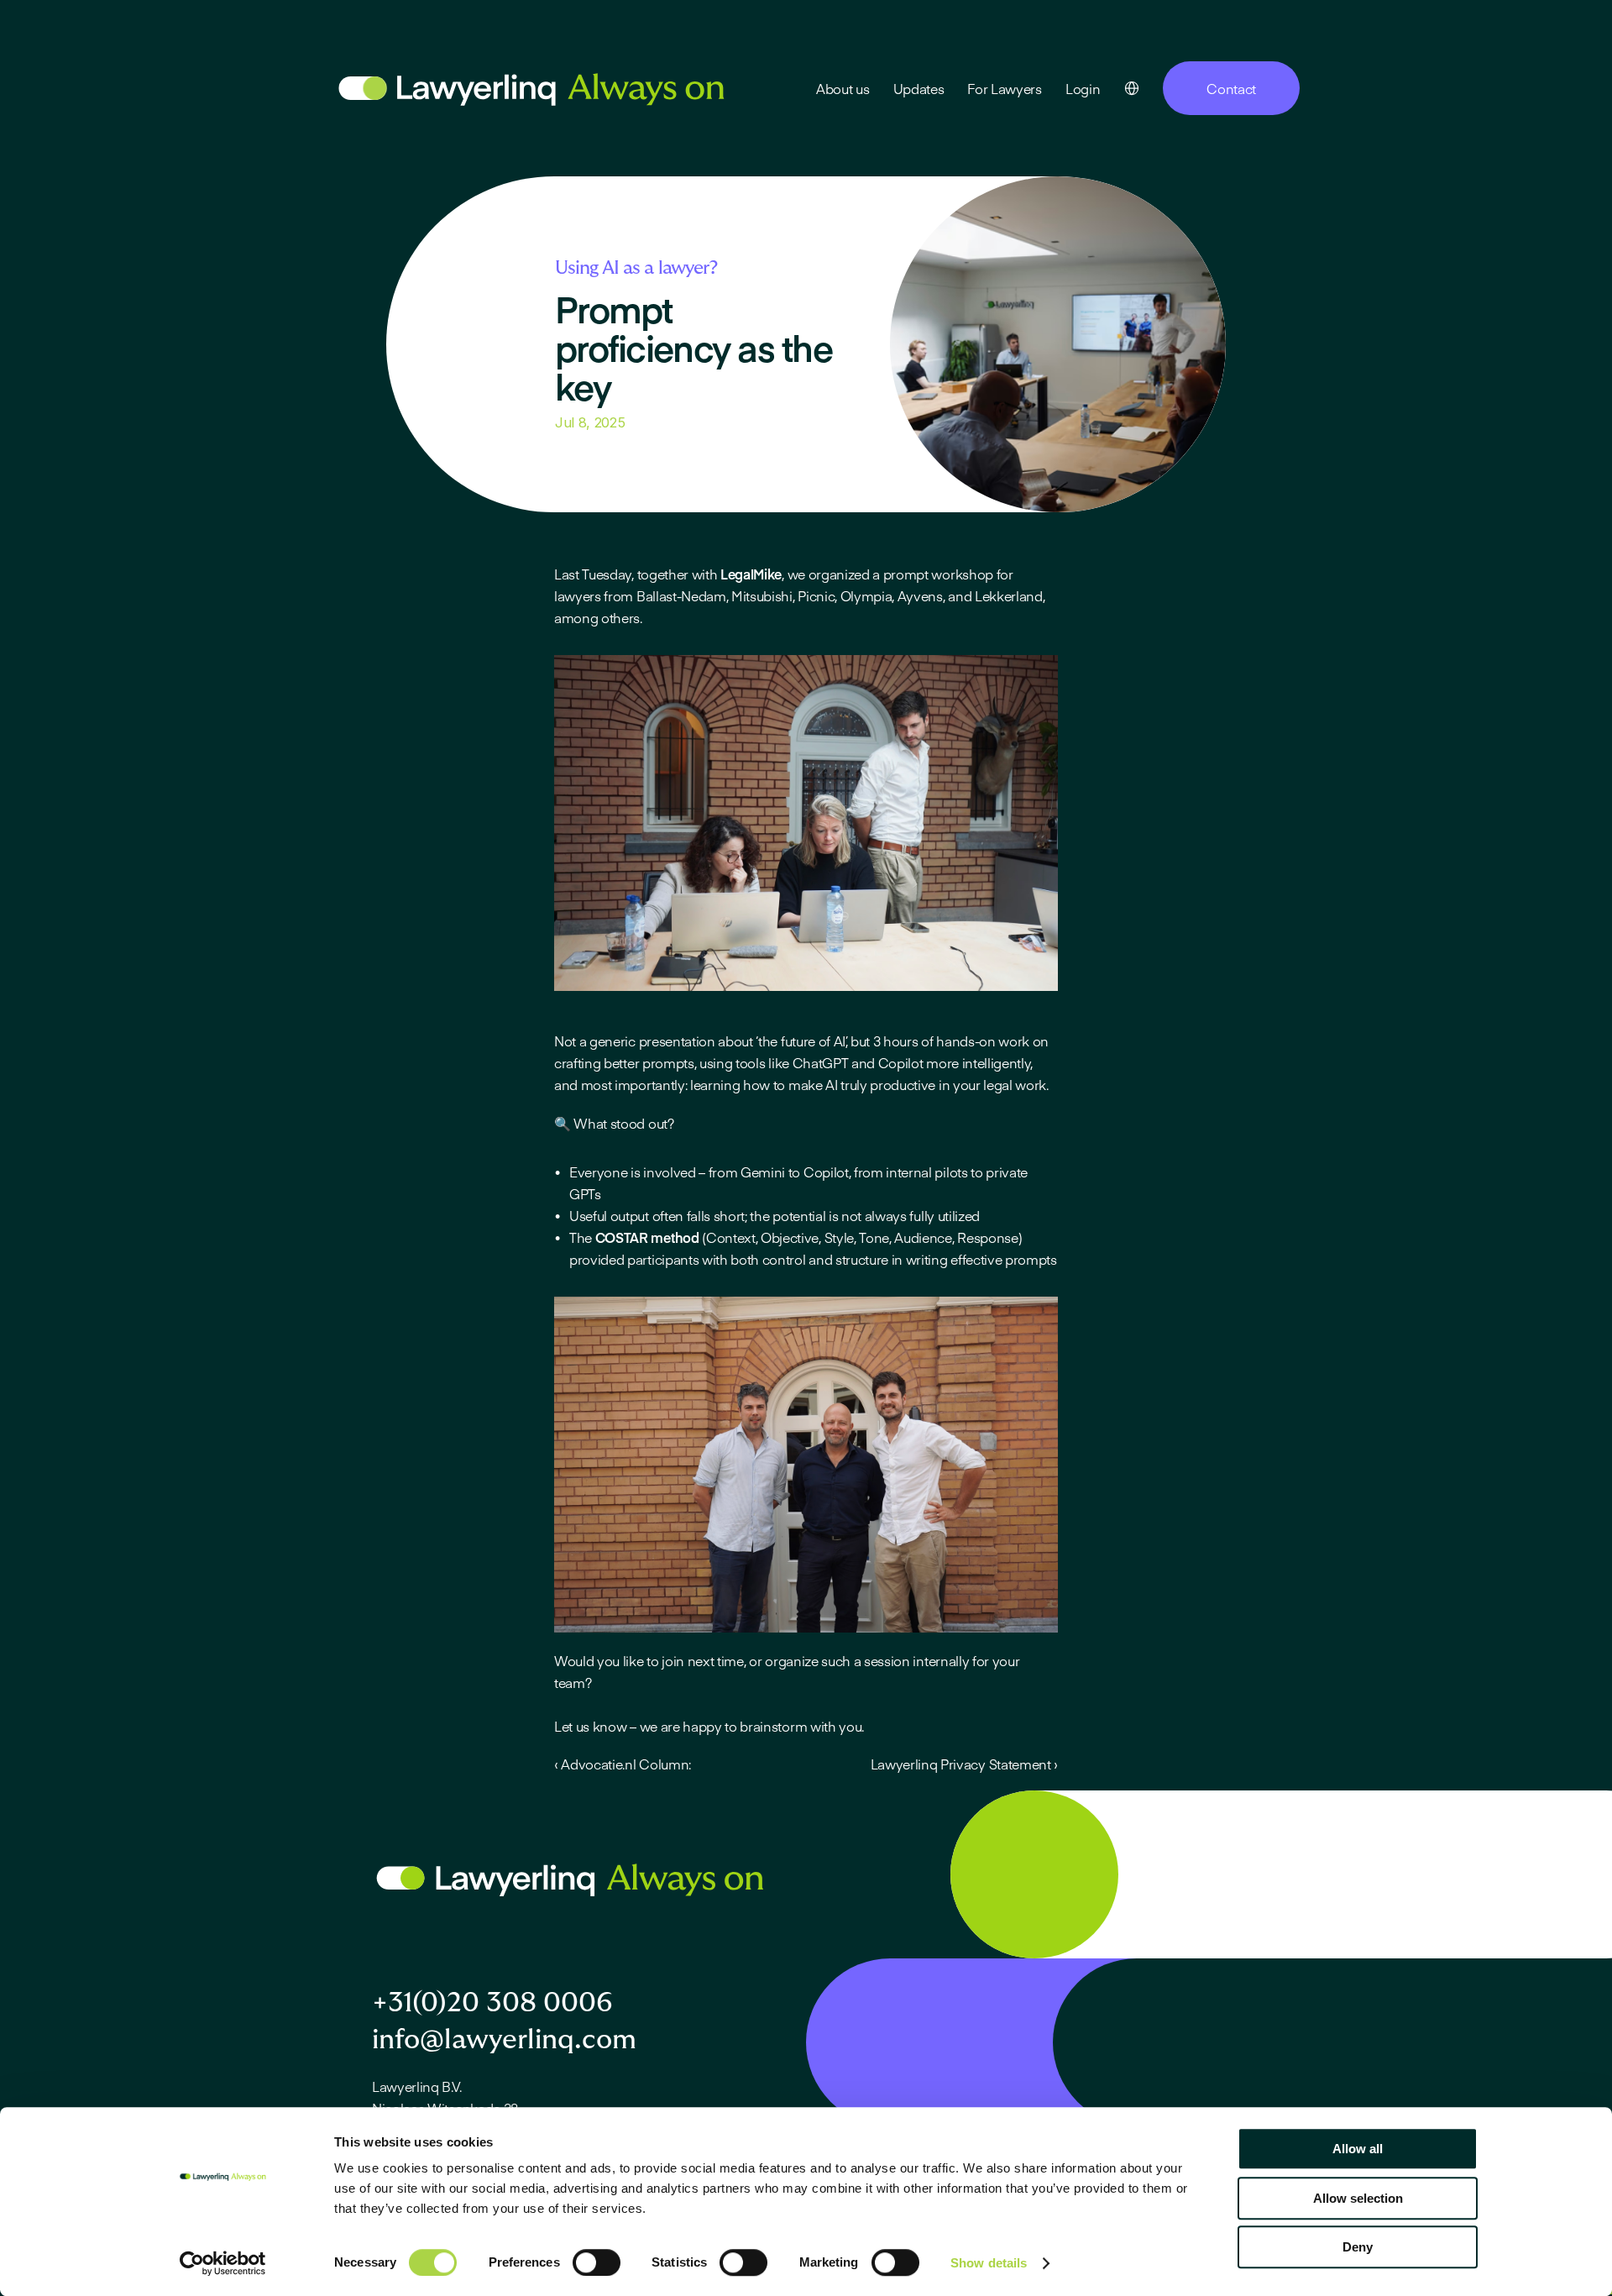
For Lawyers (1004, 88)
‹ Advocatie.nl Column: (623, 1764)
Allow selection (1358, 2198)
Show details (989, 2263)
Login (1083, 88)
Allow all (1358, 2149)
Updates (919, 88)
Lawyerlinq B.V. (416, 2086)
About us (843, 88)
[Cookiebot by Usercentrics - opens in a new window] (223, 2263)
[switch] (597, 2262)
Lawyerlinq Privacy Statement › (964, 1764)
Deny (1358, 2247)
